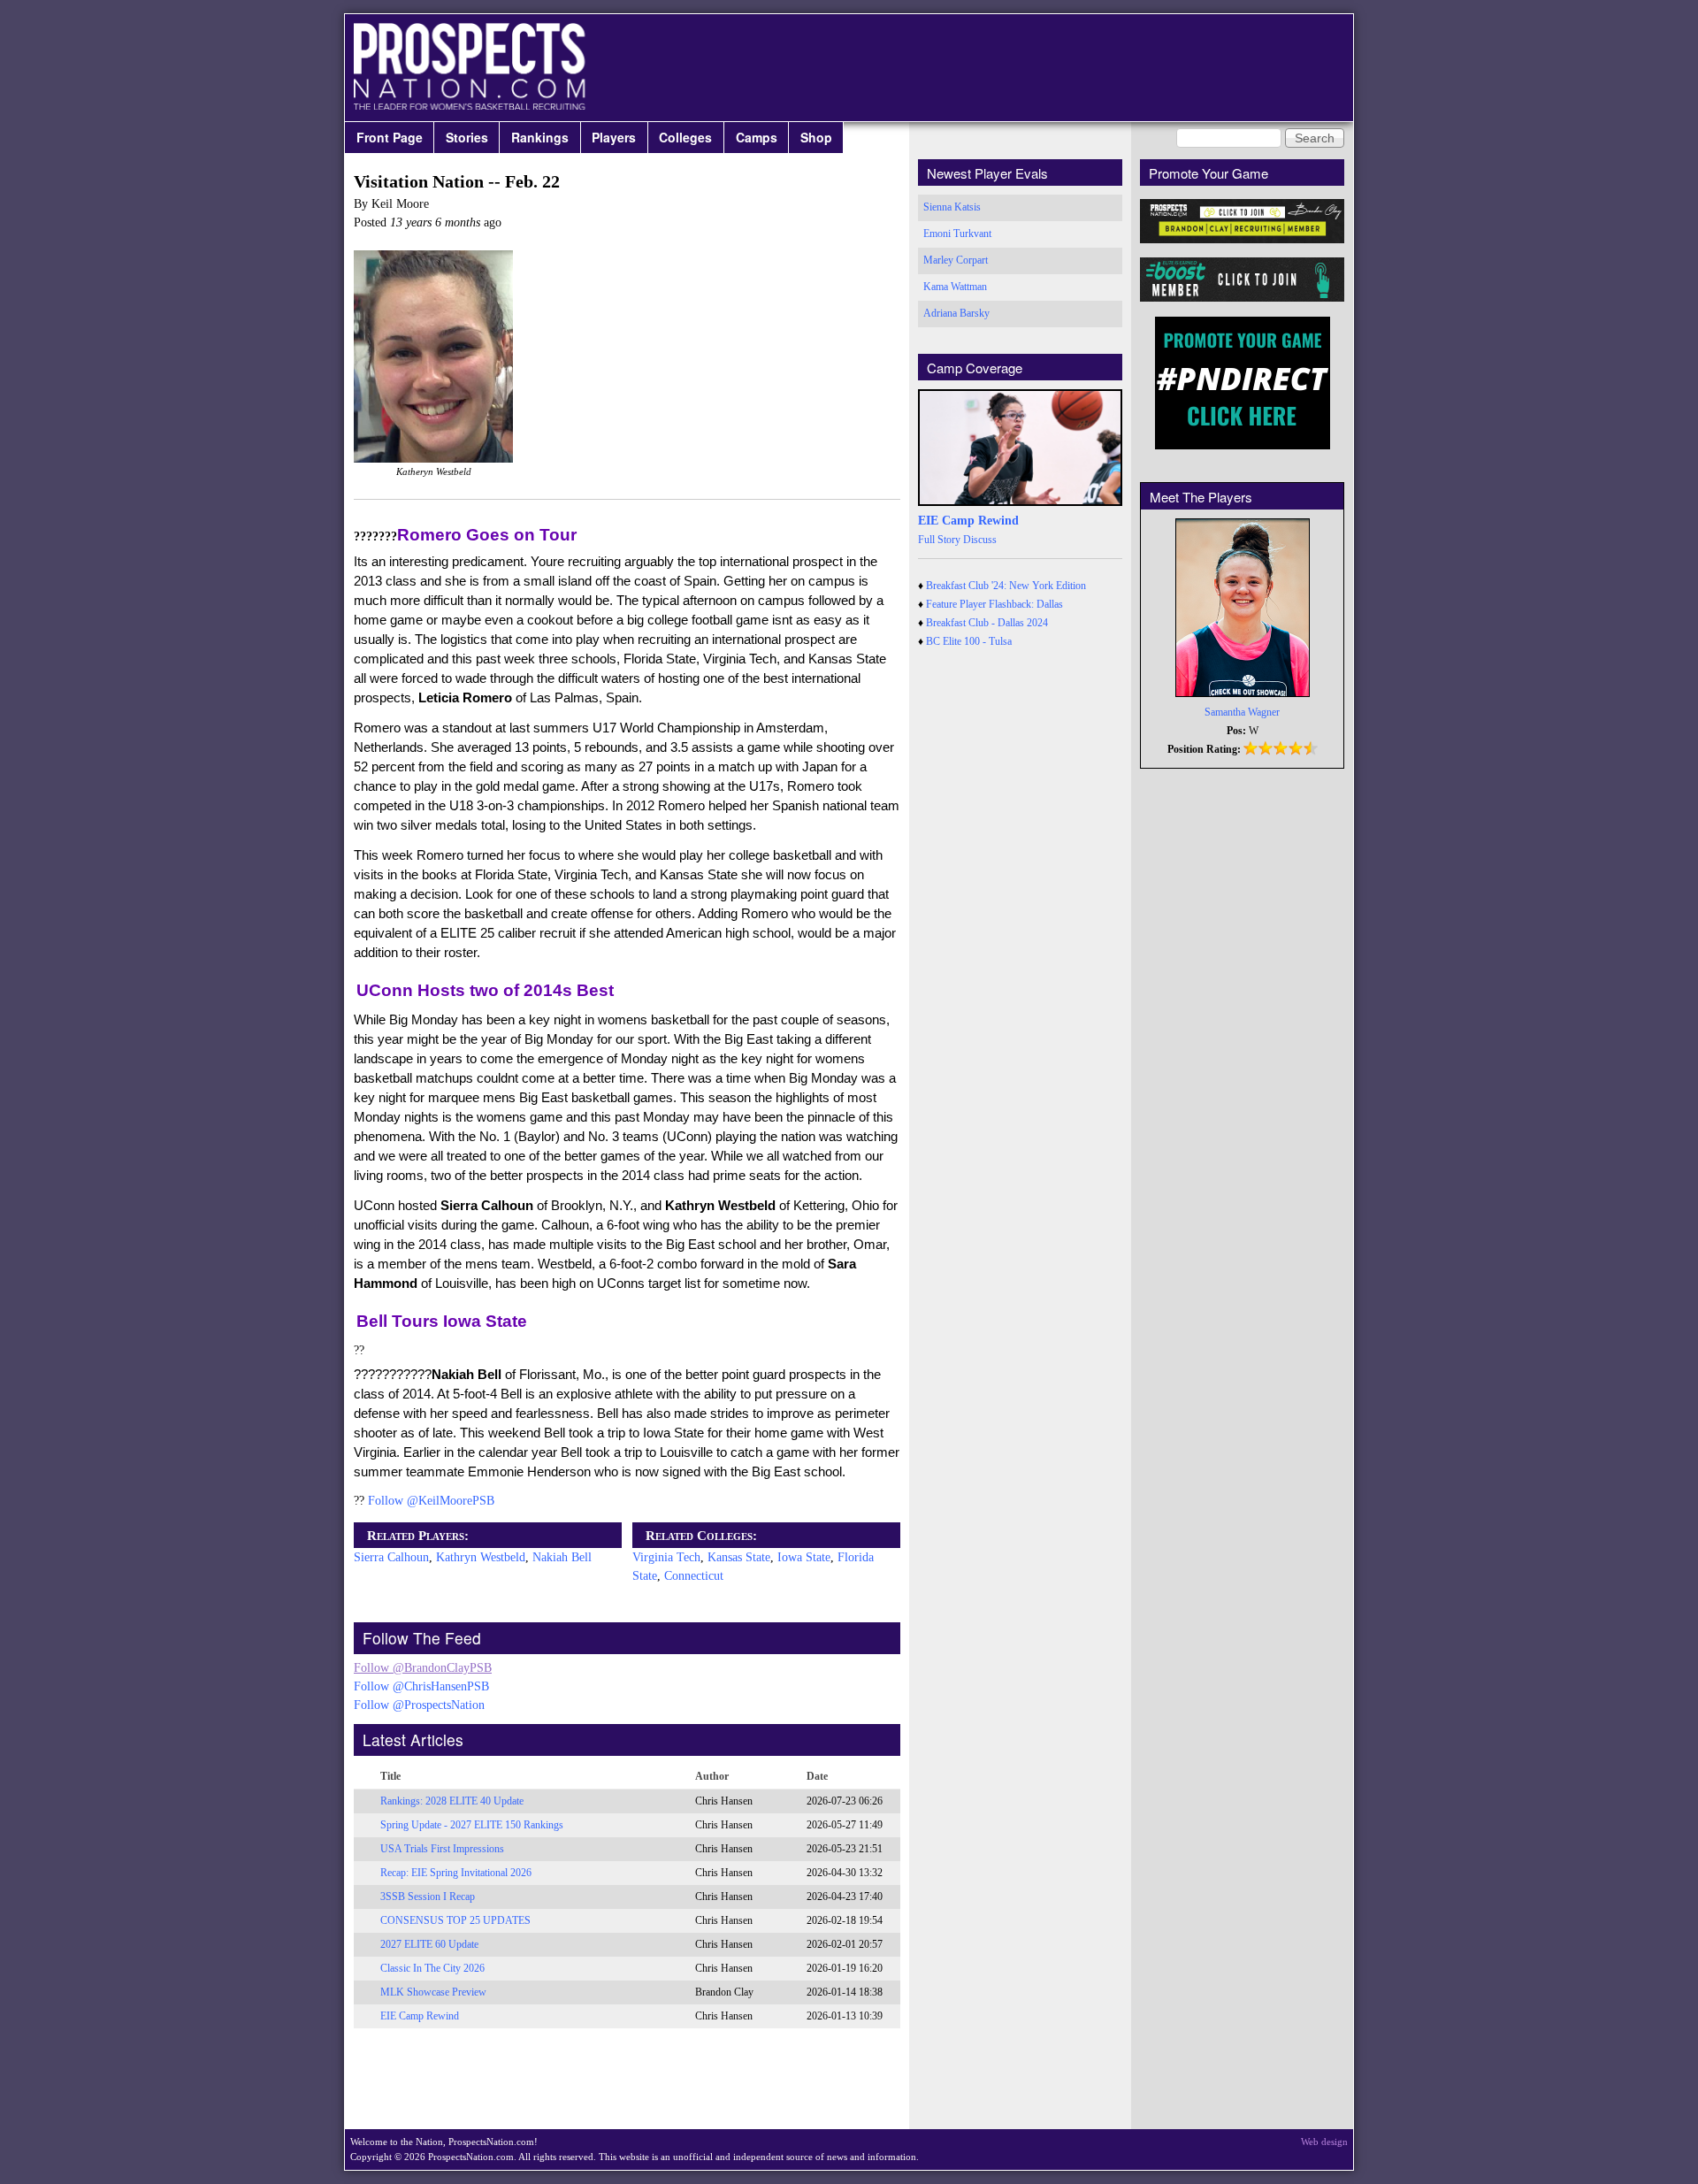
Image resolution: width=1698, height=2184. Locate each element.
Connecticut (694, 1576)
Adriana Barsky (956, 313)
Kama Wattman (955, 287)
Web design (1324, 2142)
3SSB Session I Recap (428, 1897)
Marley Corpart (956, 260)
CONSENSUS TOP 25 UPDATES (455, 1920)
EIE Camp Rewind (420, 2016)
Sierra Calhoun (391, 1557)
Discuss (980, 540)
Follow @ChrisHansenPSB (421, 1686)
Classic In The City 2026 (432, 1968)
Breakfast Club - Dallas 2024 (987, 623)
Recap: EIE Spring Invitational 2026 (456, 1873)
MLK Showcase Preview (433, 1992)
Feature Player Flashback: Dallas (994, 604)
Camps (757, 137)
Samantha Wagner (1242, 712)
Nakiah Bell (562, 1557)
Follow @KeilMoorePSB (431, 1501)
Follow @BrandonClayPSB (423, 1668)
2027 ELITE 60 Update (429, 1944)
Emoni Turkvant (957, 234)
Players (614, 137)
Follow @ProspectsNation (419, 1705)
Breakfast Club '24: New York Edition (1006, 586)
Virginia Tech (666, 1557)
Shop (816, 137)
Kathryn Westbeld (481, 1557)
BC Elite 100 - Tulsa (969, 641)
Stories (467, 137)
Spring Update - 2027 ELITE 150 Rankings (472, 1825)
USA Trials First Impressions (442, 1849)
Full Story (939, 540)
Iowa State (804, 1557)
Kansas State (739, 1557)
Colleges (685, 137)
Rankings (540, 137)
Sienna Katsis (952, 207)
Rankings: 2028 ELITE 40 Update (452, 1801)
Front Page (390, 137)
